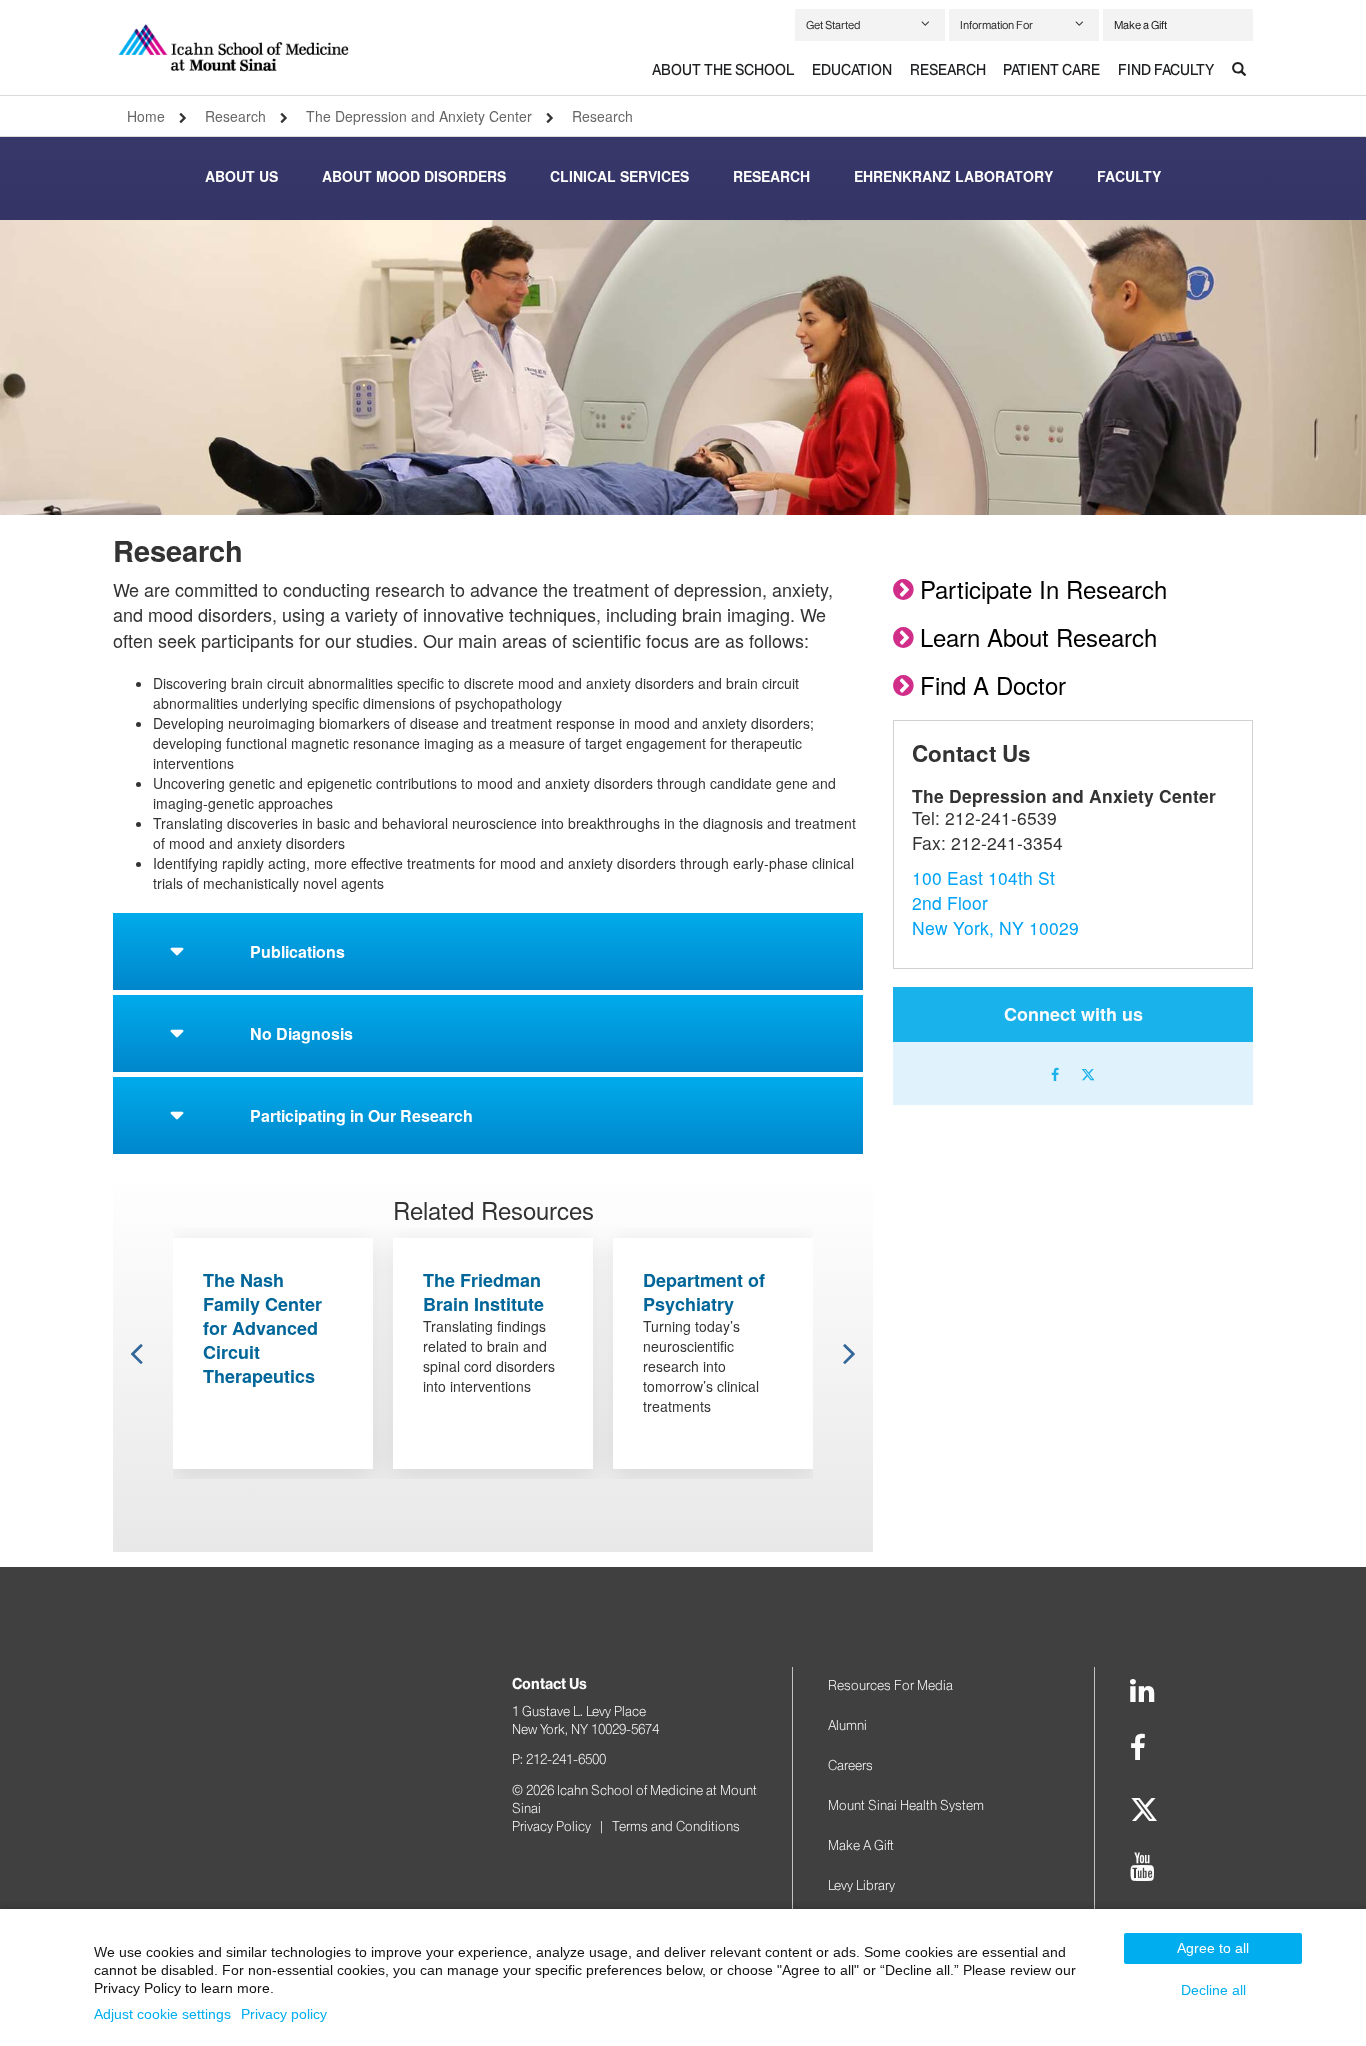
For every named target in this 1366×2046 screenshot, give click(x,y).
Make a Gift (1140, 25)
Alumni (847, 1725)
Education (852, 70)
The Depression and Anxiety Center (419, 116)
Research (948, 70)
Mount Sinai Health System (906, 1805)
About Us (241, 176)
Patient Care (1051, 70)
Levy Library (861, 1885)
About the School (723, 70)
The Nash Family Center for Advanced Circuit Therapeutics (262, 1328)
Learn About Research (1038, 636)
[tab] (723, 71)
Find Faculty (1166, 70)
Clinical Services (619, 176)
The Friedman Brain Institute (483, 1292)
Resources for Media (890, 1685)
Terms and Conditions (676, 1826)
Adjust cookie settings (162, 2014)
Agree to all (1213, 1948)
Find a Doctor (993, 684)
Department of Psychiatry (704, 1292)
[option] (683, 367)
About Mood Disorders (414, 176)
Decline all (1213, 1990)
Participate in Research (1043, 588)
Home (146, 116)
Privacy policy (284, 2014)
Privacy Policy (551, 1826)
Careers (850, 1765)
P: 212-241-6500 (559, 1759)
